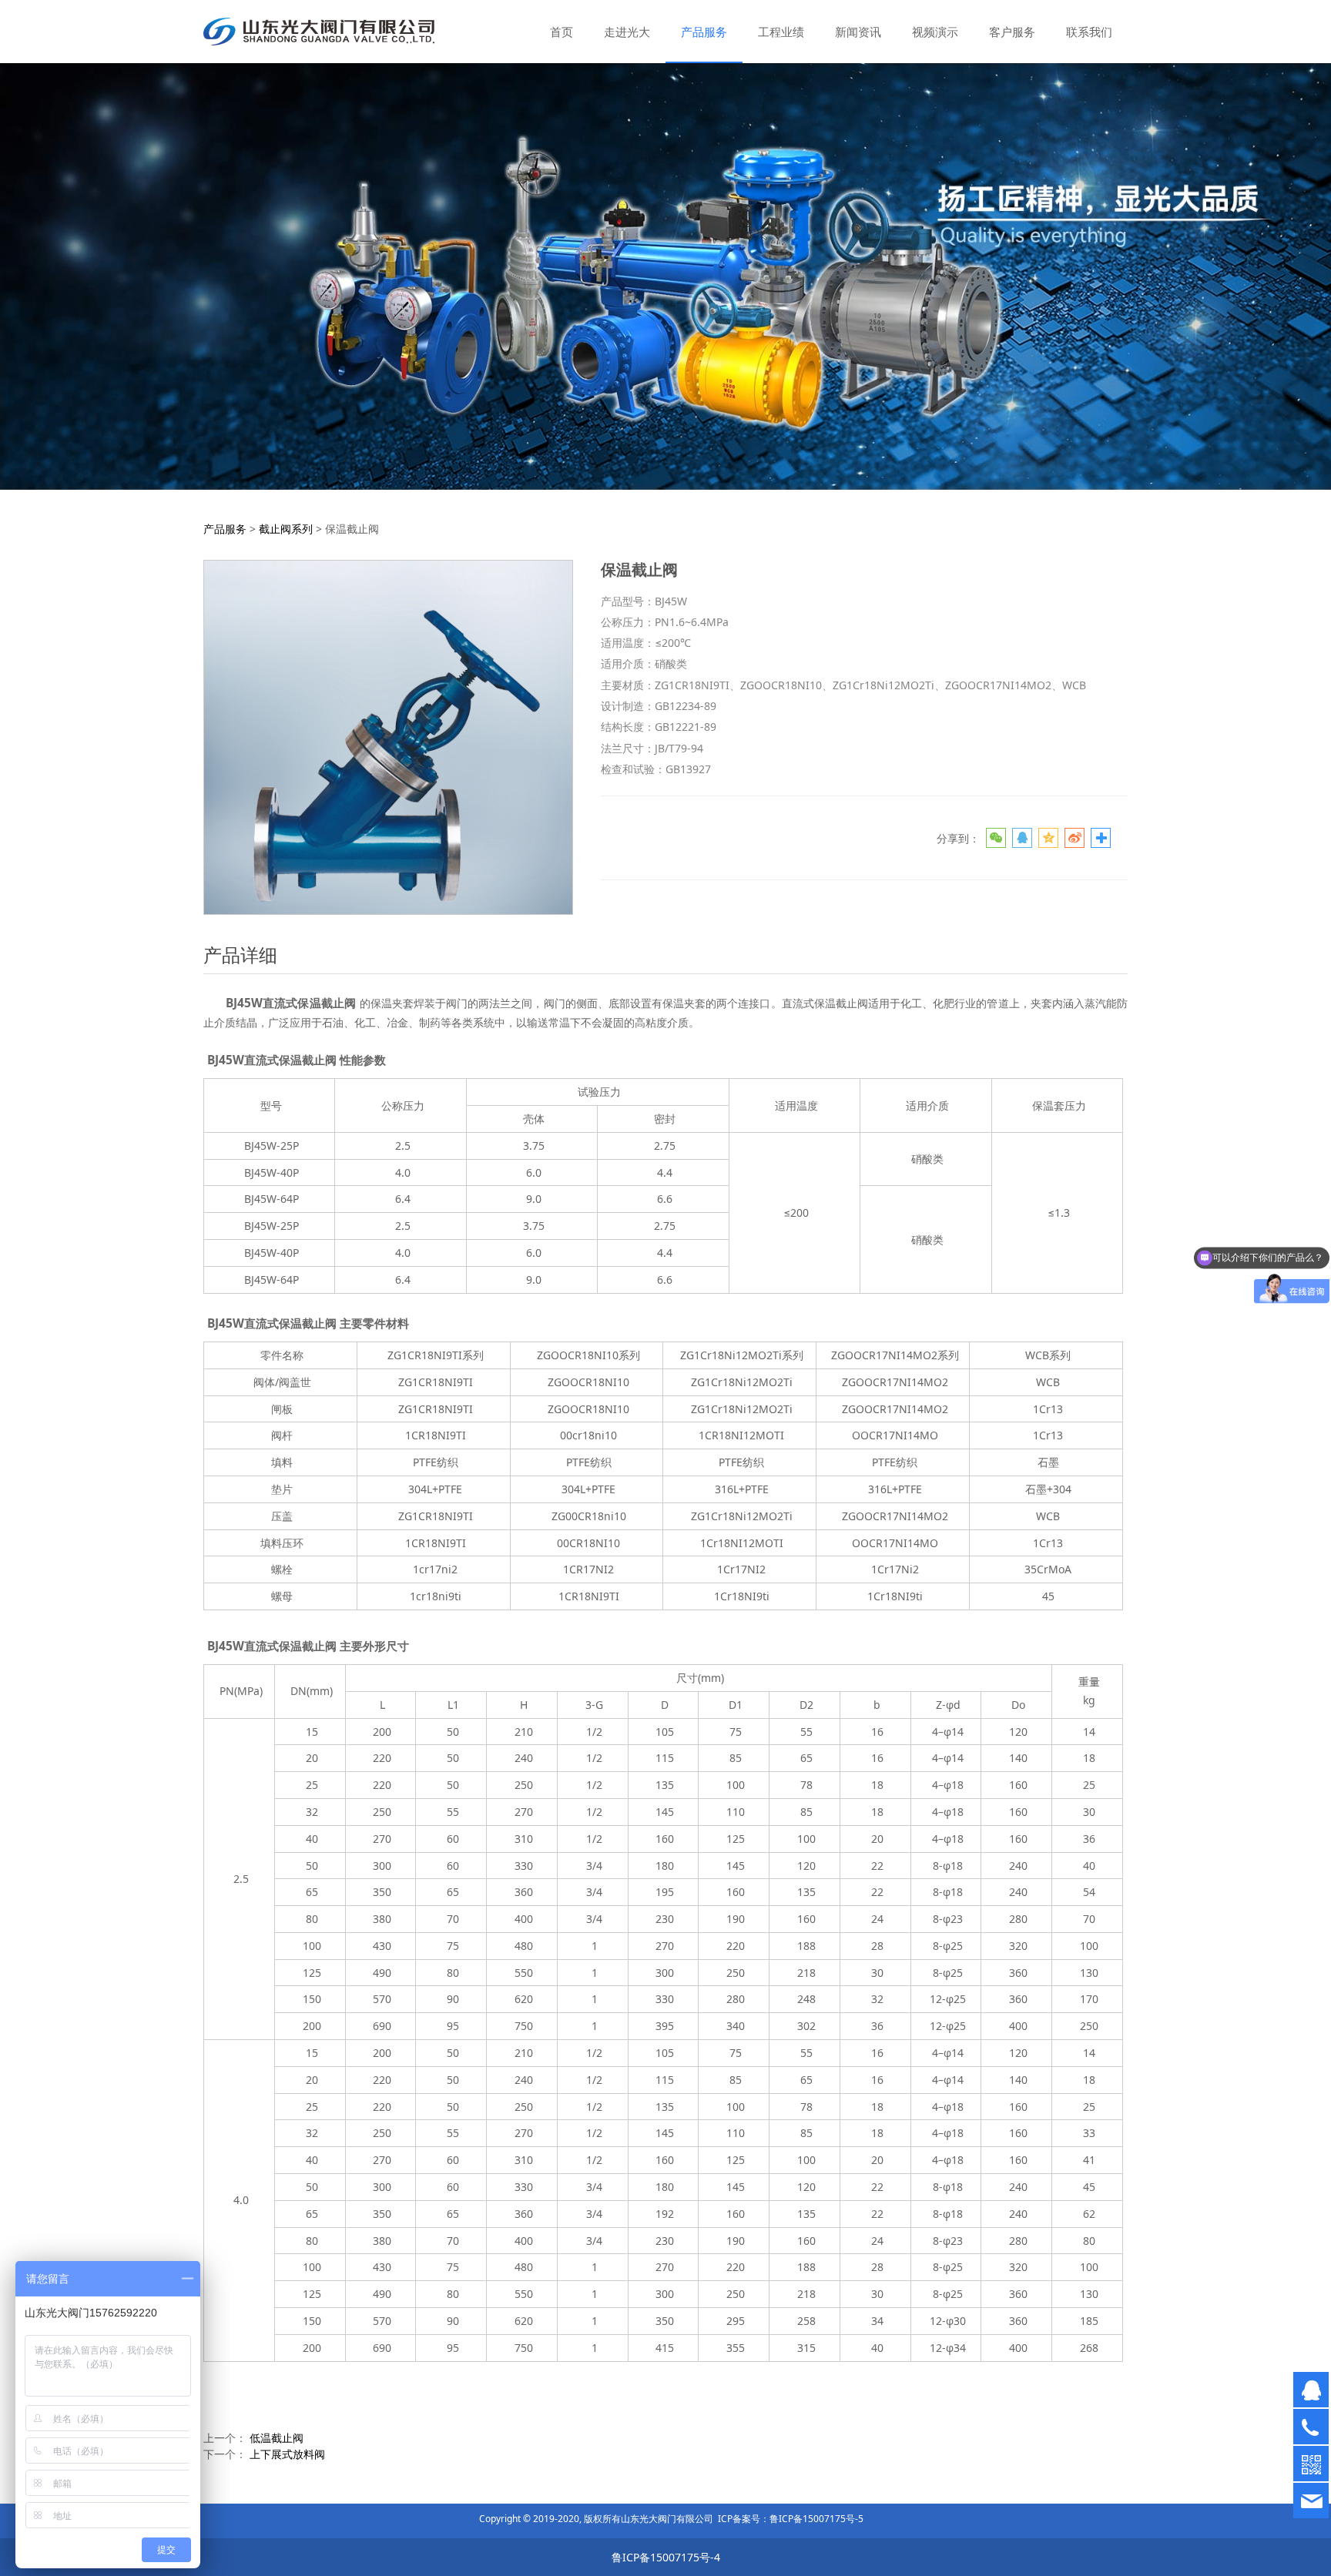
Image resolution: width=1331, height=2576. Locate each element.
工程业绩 (781, 32)
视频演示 (935, 32)
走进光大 (627, 32)
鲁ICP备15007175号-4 (666, 2557)
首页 (562, 32)
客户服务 (1012, 32)
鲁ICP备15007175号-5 (816, 2519)
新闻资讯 (858, 32)
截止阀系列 (286, 529)
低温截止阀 (277, 2438)
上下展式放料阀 (287, 2454)
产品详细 (240, 955)
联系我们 (1089, 32)
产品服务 (704, 32)
